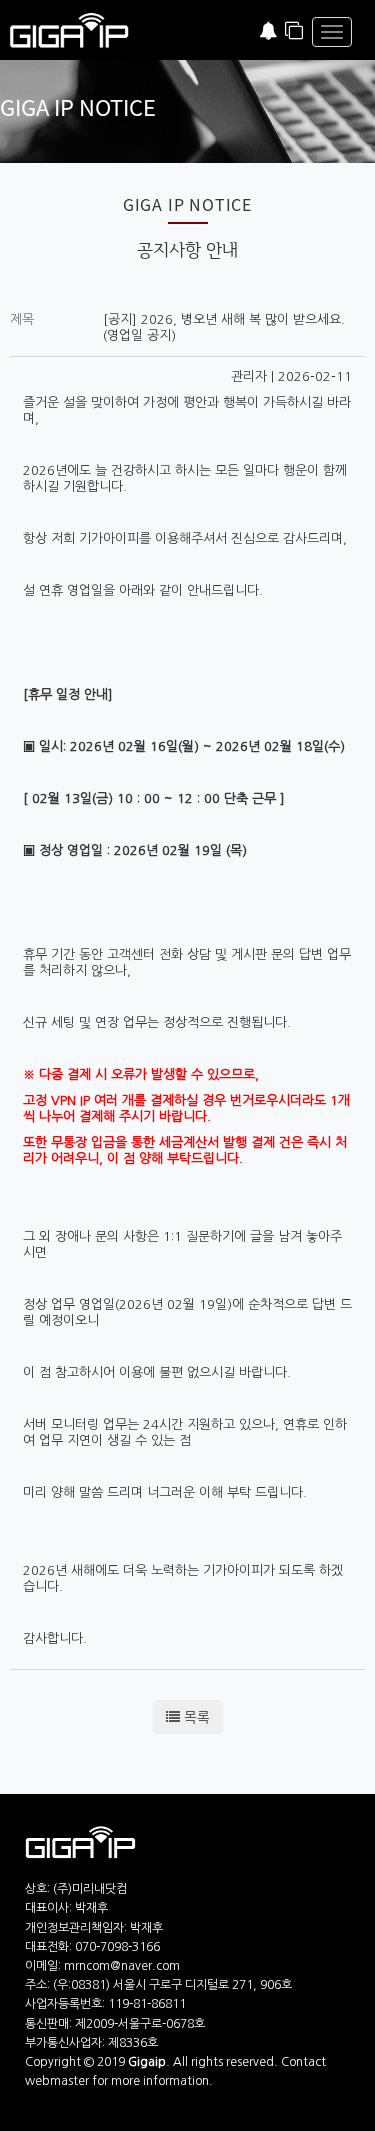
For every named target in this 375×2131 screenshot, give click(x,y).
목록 (195, 1717)
